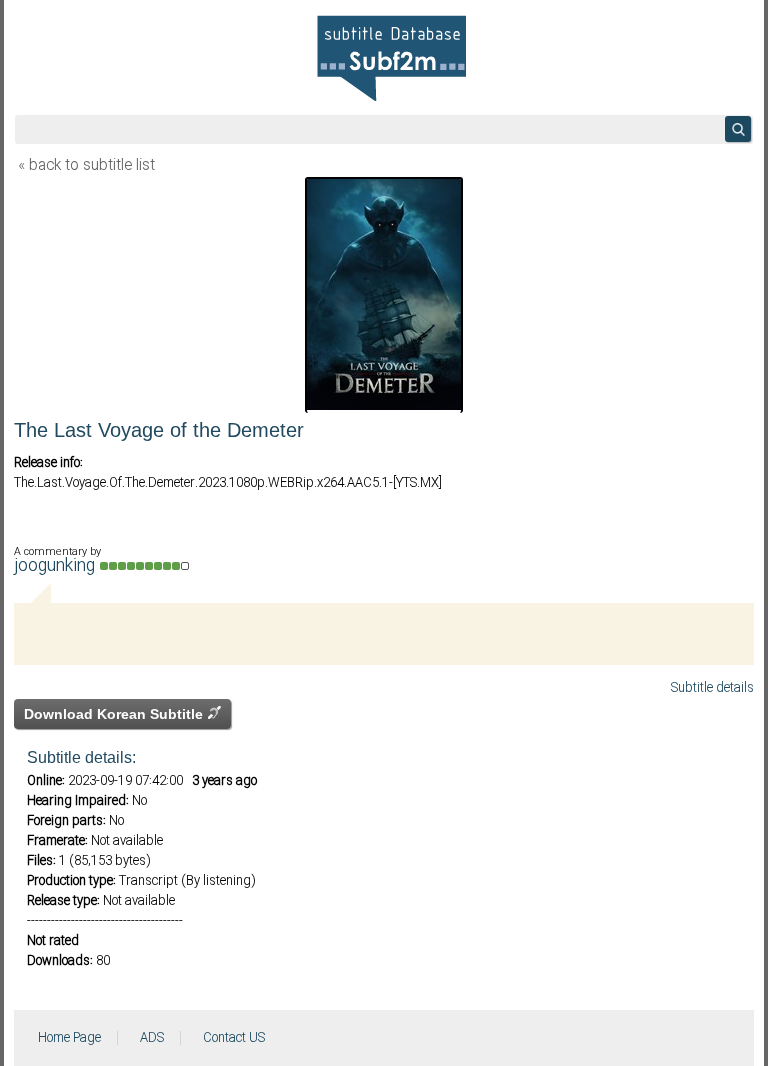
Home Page (69, 1038)
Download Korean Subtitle (115, 714)
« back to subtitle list (86, 166)
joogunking (57, 566)
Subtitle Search (738, 129)
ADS (152, 1038)
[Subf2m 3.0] (391, 58)
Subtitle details (712, 688)
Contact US (234, 1038)
